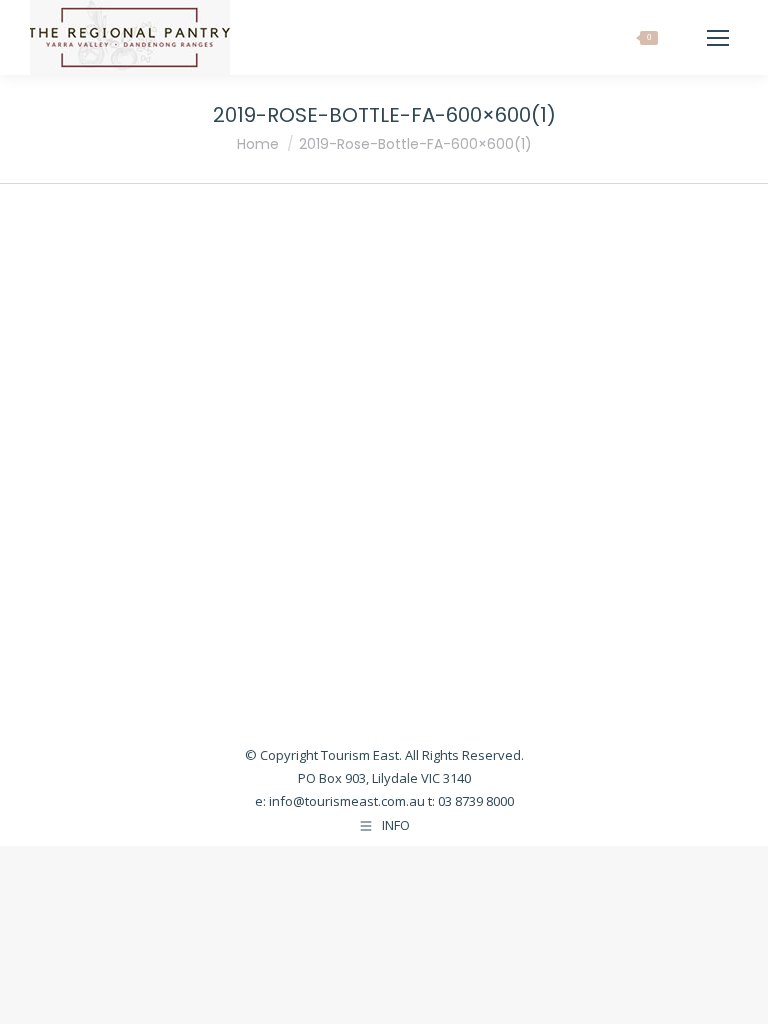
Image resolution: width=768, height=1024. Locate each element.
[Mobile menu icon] (718, 38)
